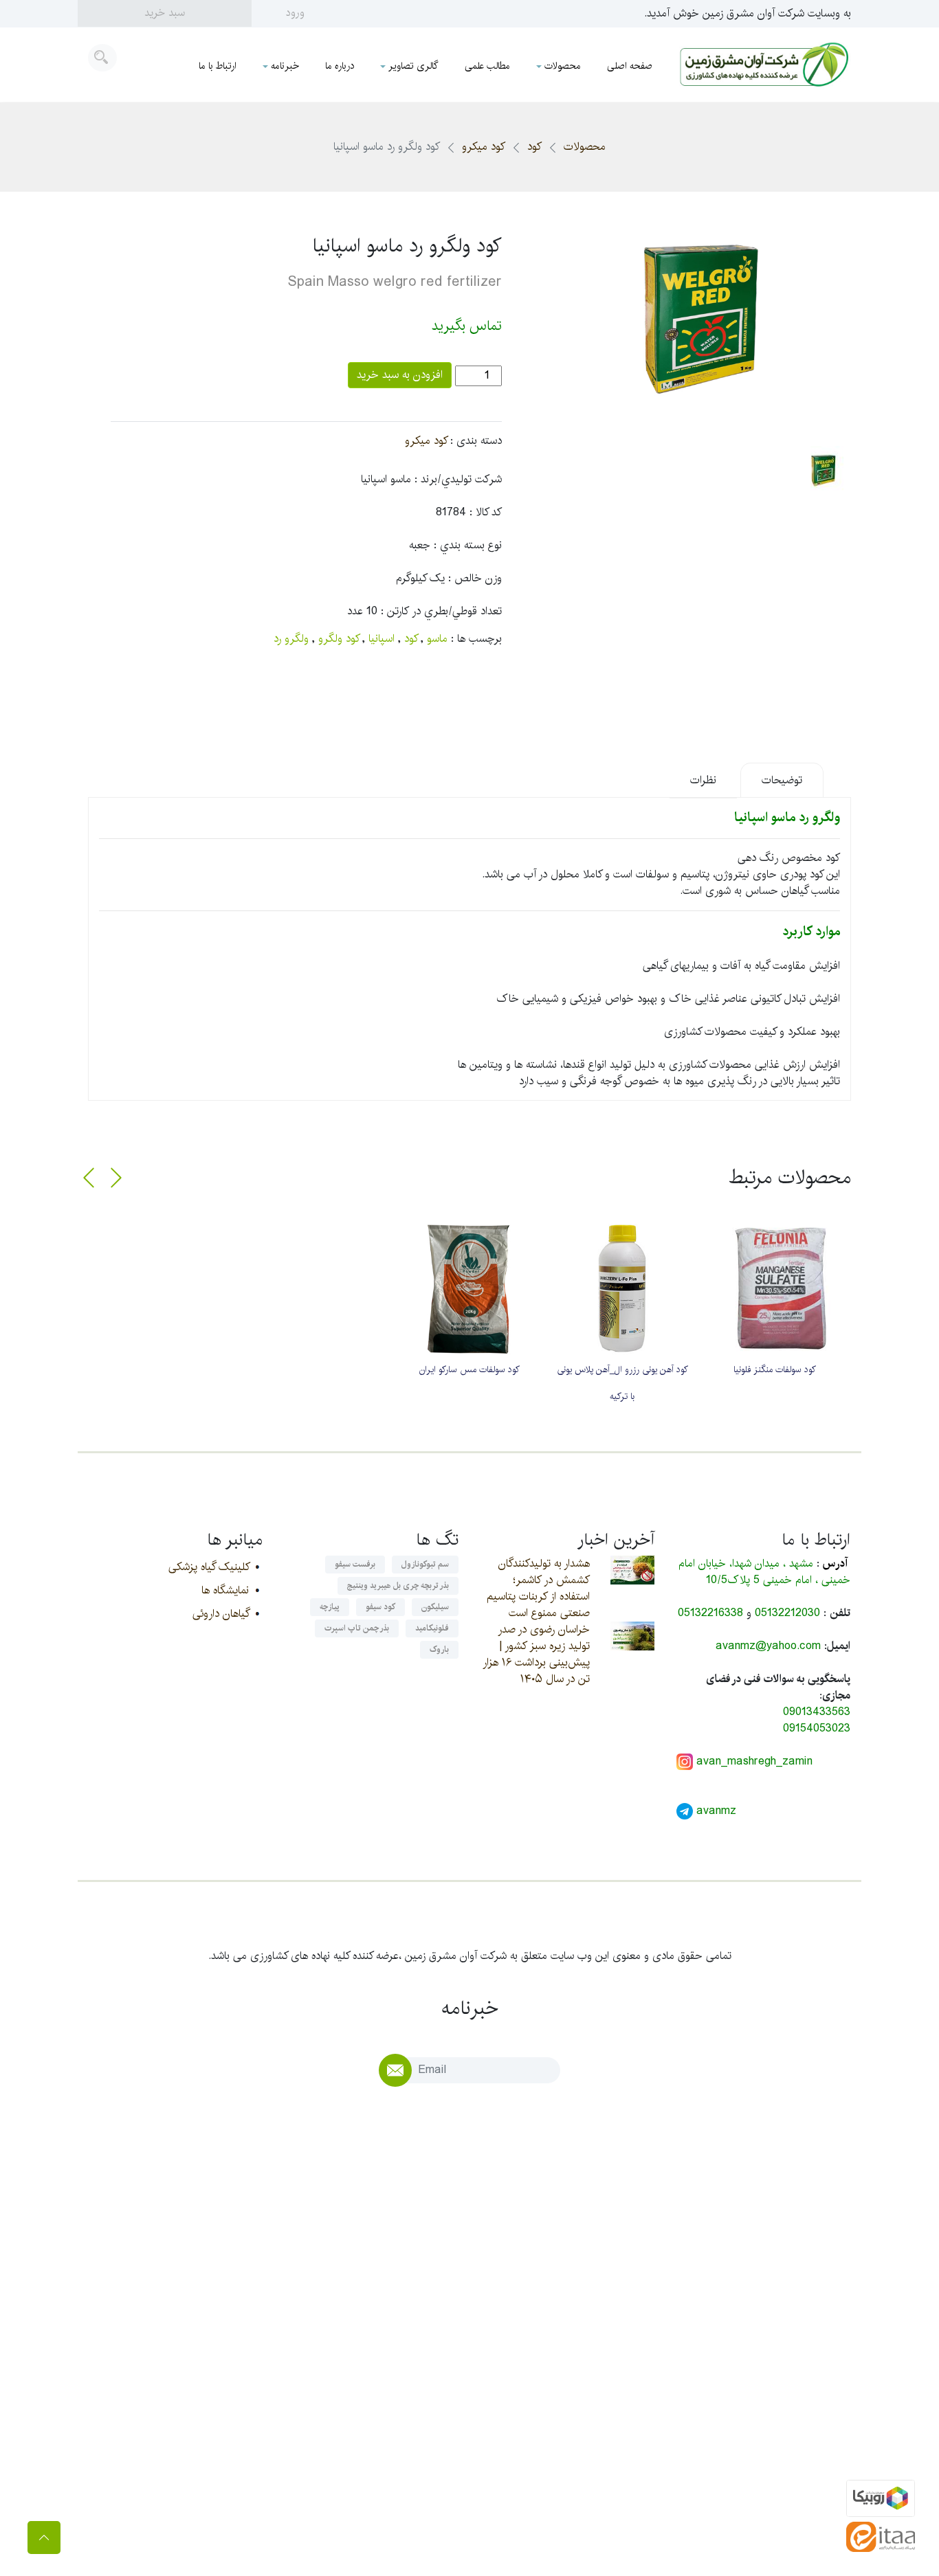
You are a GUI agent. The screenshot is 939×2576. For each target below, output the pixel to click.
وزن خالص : (475, 579)
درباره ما (340, 66)
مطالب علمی (487, 66)
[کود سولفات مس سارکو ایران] (469, 1288)
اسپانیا (382, 639)
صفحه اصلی (630, 66)
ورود (295, 13)
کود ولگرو (339, 639)
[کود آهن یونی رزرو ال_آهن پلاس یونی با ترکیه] (622, 1288)
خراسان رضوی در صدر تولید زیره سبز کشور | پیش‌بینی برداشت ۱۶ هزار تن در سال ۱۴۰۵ (536, 1654)
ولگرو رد (291, 639)
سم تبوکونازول (425, 1564)
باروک (439, 1649)
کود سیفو (380, 1607)
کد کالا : (486, 513)
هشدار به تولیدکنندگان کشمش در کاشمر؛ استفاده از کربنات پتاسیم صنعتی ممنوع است (538, 1588)
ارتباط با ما (218, 66)
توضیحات (782, 780)
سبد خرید (165, 13)
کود (534, 147)
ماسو (437, 639)
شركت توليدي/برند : (458, 480)
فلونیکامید (432, 1628)
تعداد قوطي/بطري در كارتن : (441, 612)
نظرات (703, 780)
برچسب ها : (476, 639)
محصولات (563, 66)
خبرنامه (285, 66)
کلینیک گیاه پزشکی (209, 1567)
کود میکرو (484, 147)
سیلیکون (435, 1607)
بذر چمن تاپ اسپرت (357, 1628)
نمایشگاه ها (225, 1590)
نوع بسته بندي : (468, 546)
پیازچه (330, 1607)
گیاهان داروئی (221, 1614)
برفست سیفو (355, 1564)
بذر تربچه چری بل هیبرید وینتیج (398, 1586)
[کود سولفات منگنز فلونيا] (775, 1288)
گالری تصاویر (413, 66)
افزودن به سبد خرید (400, 375)
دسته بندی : (476, 441)
